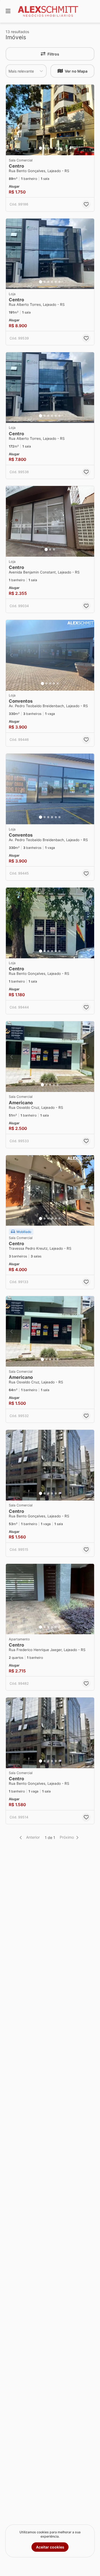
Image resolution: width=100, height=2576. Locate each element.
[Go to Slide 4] (52, 148)
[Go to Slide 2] (45, 148)
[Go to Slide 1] (41, 148)
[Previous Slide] (11, 120)
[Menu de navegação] (8, 11)
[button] (50, 120)
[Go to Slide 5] (56, 148)
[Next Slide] (89, 120)
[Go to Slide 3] (48, 148)
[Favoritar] (86, 204)
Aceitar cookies (50, 2547)
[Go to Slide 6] (59, 148)
